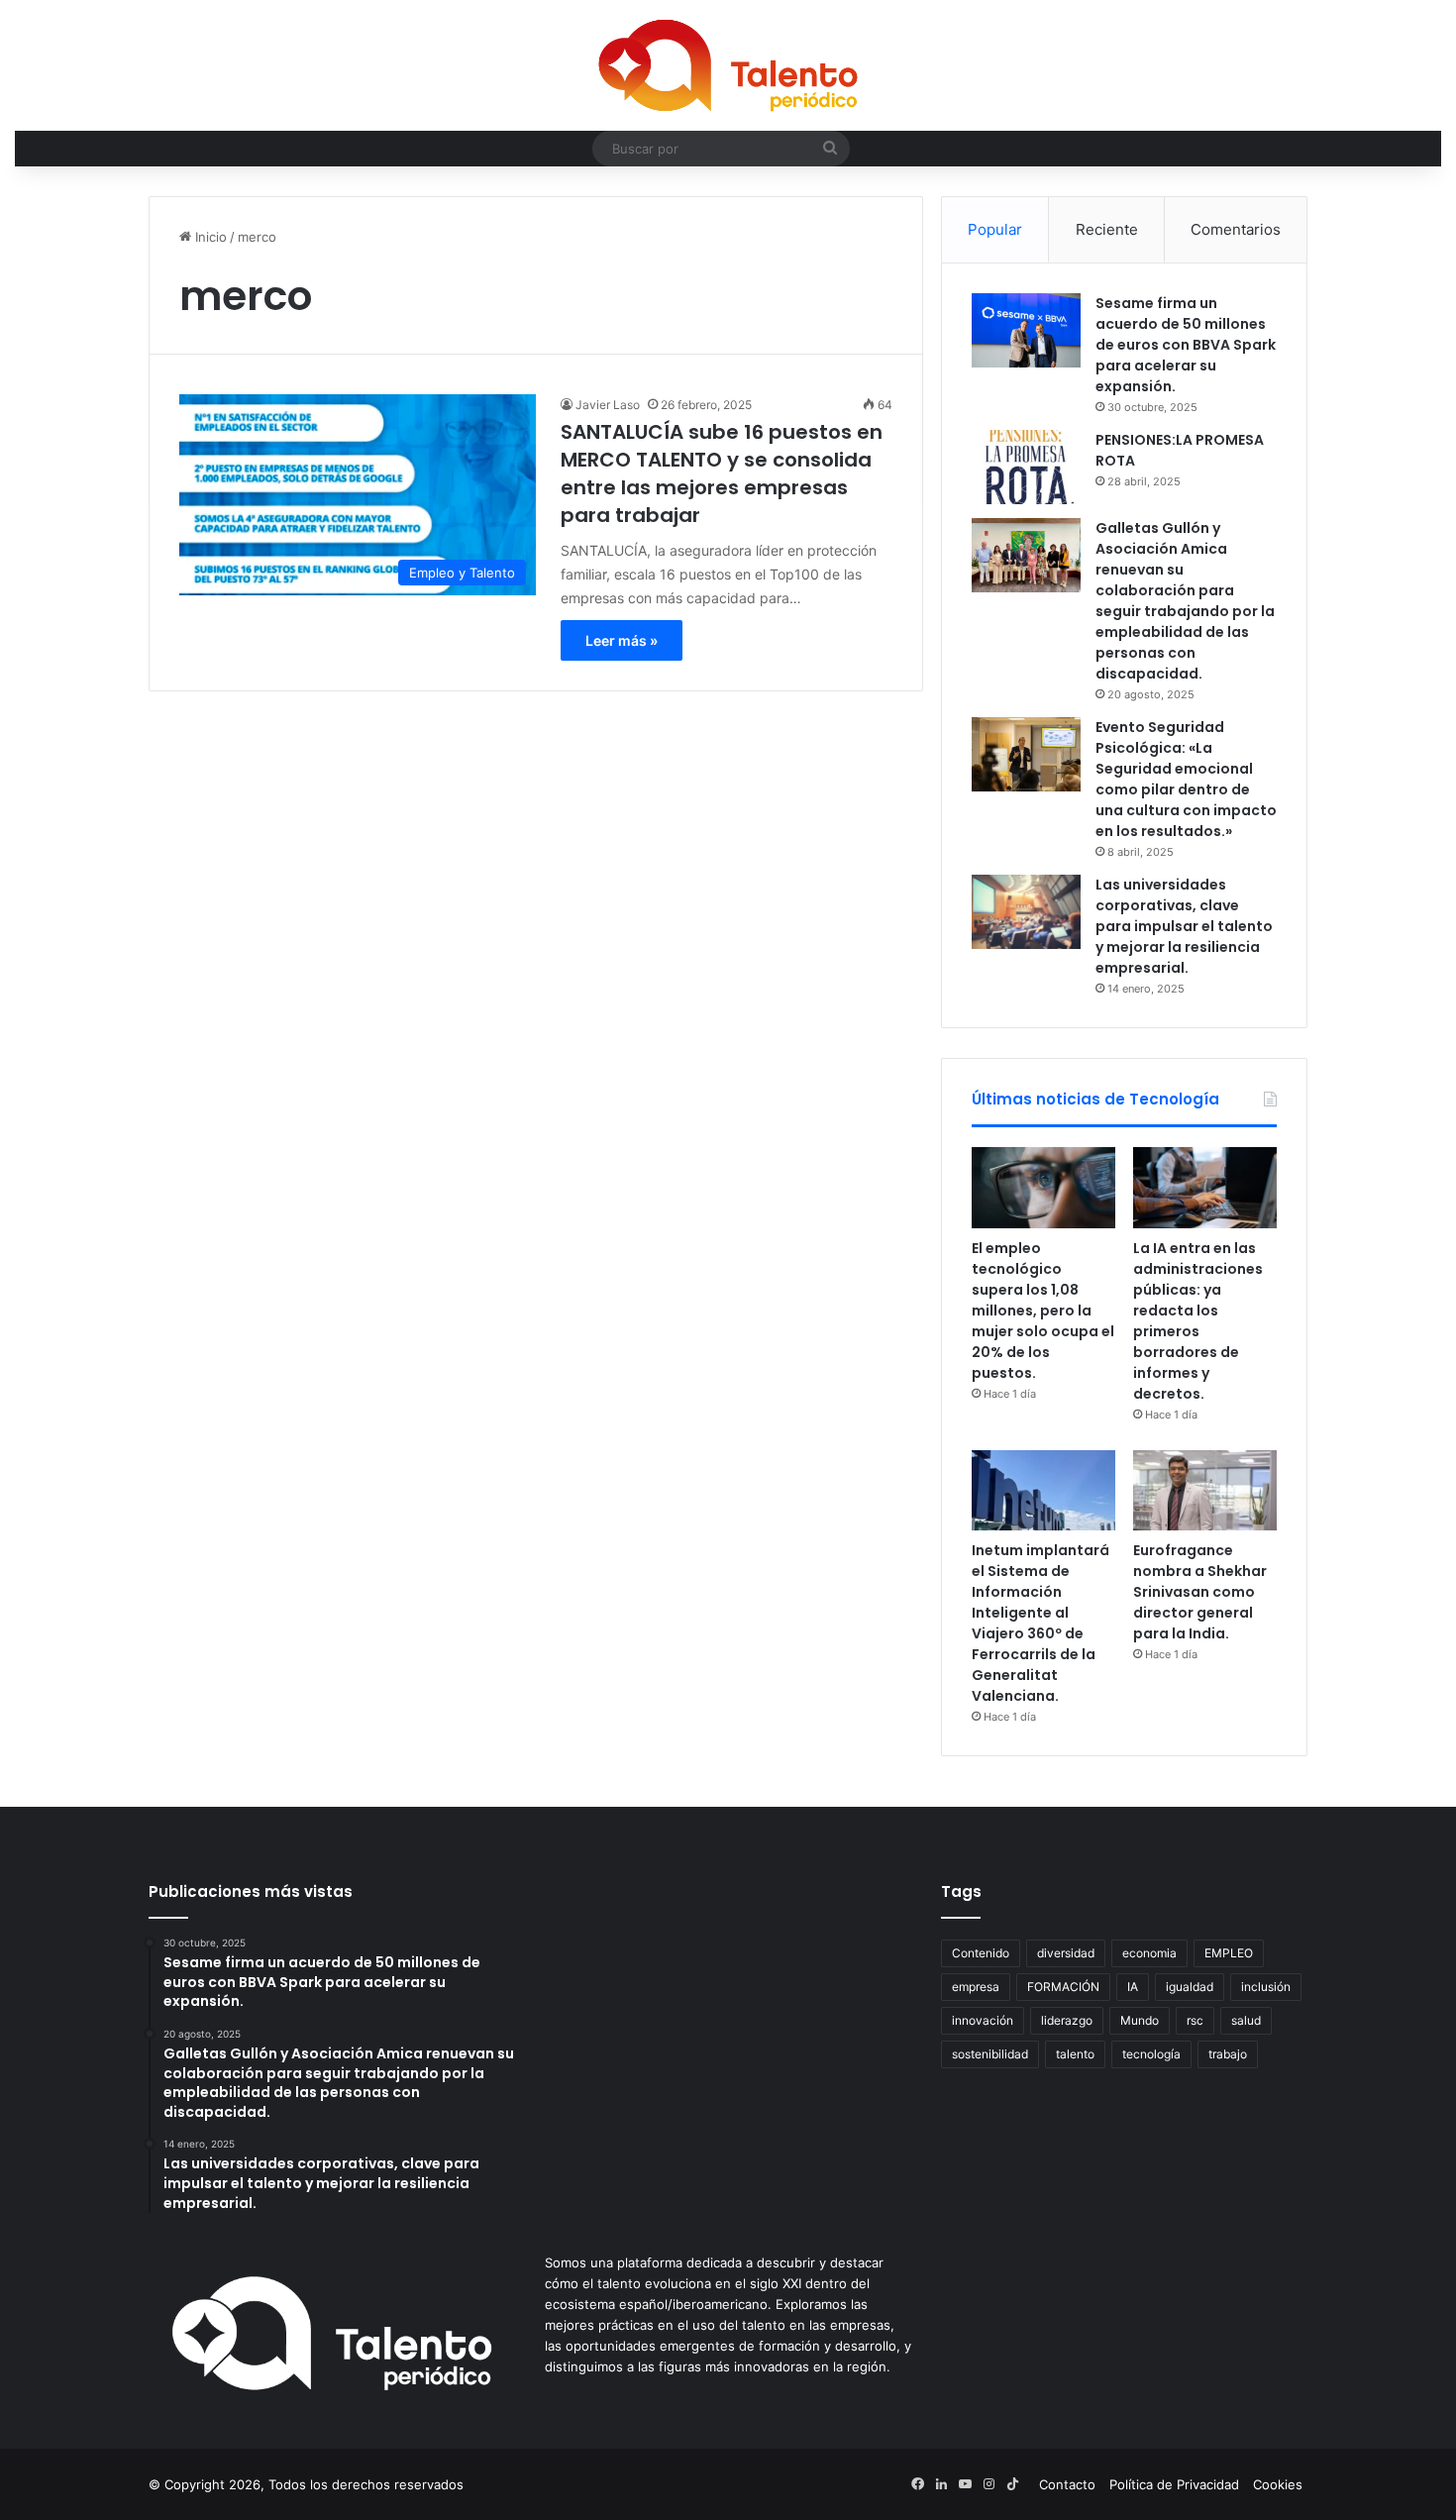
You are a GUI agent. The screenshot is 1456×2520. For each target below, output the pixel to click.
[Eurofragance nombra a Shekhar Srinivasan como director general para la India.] (1205, 1491)
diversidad (1066, 1953)
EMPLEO (1229, 1953)
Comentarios (1236, 229)
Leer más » (622, 640)
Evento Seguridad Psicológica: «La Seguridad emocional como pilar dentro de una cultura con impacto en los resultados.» (1186, 779)
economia (1149, 1953)
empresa (976, 1987)
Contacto (1067, 2484)
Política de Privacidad (1174, 2484)
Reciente (1107, 229)
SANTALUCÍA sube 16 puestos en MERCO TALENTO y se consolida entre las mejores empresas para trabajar (722, 473)
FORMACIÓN (1063, 1987)
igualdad (1190, 1987)
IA (1133, 1987)
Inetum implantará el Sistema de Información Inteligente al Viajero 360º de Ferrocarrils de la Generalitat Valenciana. (1040, 1623)
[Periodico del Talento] (728, 65)
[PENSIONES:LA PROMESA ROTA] (1026, 467)
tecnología (1151, 2054)
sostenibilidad (990, 2054)
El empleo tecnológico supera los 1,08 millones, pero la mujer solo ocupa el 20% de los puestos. (1043, 1311)
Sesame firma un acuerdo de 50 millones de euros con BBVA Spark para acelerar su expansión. (1186, 345)
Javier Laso (608, 405)
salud (1246, 2020)
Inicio (209, 237)
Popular (995, 229)
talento (1075, 2054)
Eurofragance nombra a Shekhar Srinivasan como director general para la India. (1200, 1592)
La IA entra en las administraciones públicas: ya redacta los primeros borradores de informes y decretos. (1198, 1321)
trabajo (1228, 2054)
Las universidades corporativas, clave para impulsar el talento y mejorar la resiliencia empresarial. (1184, 926)
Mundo (1140, 2020)
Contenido (981, 1953)
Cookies (1278, 2484)
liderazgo (1067, 2020)
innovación (983, 2020)
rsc (1195, 2020)
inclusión (1266, 1987)
